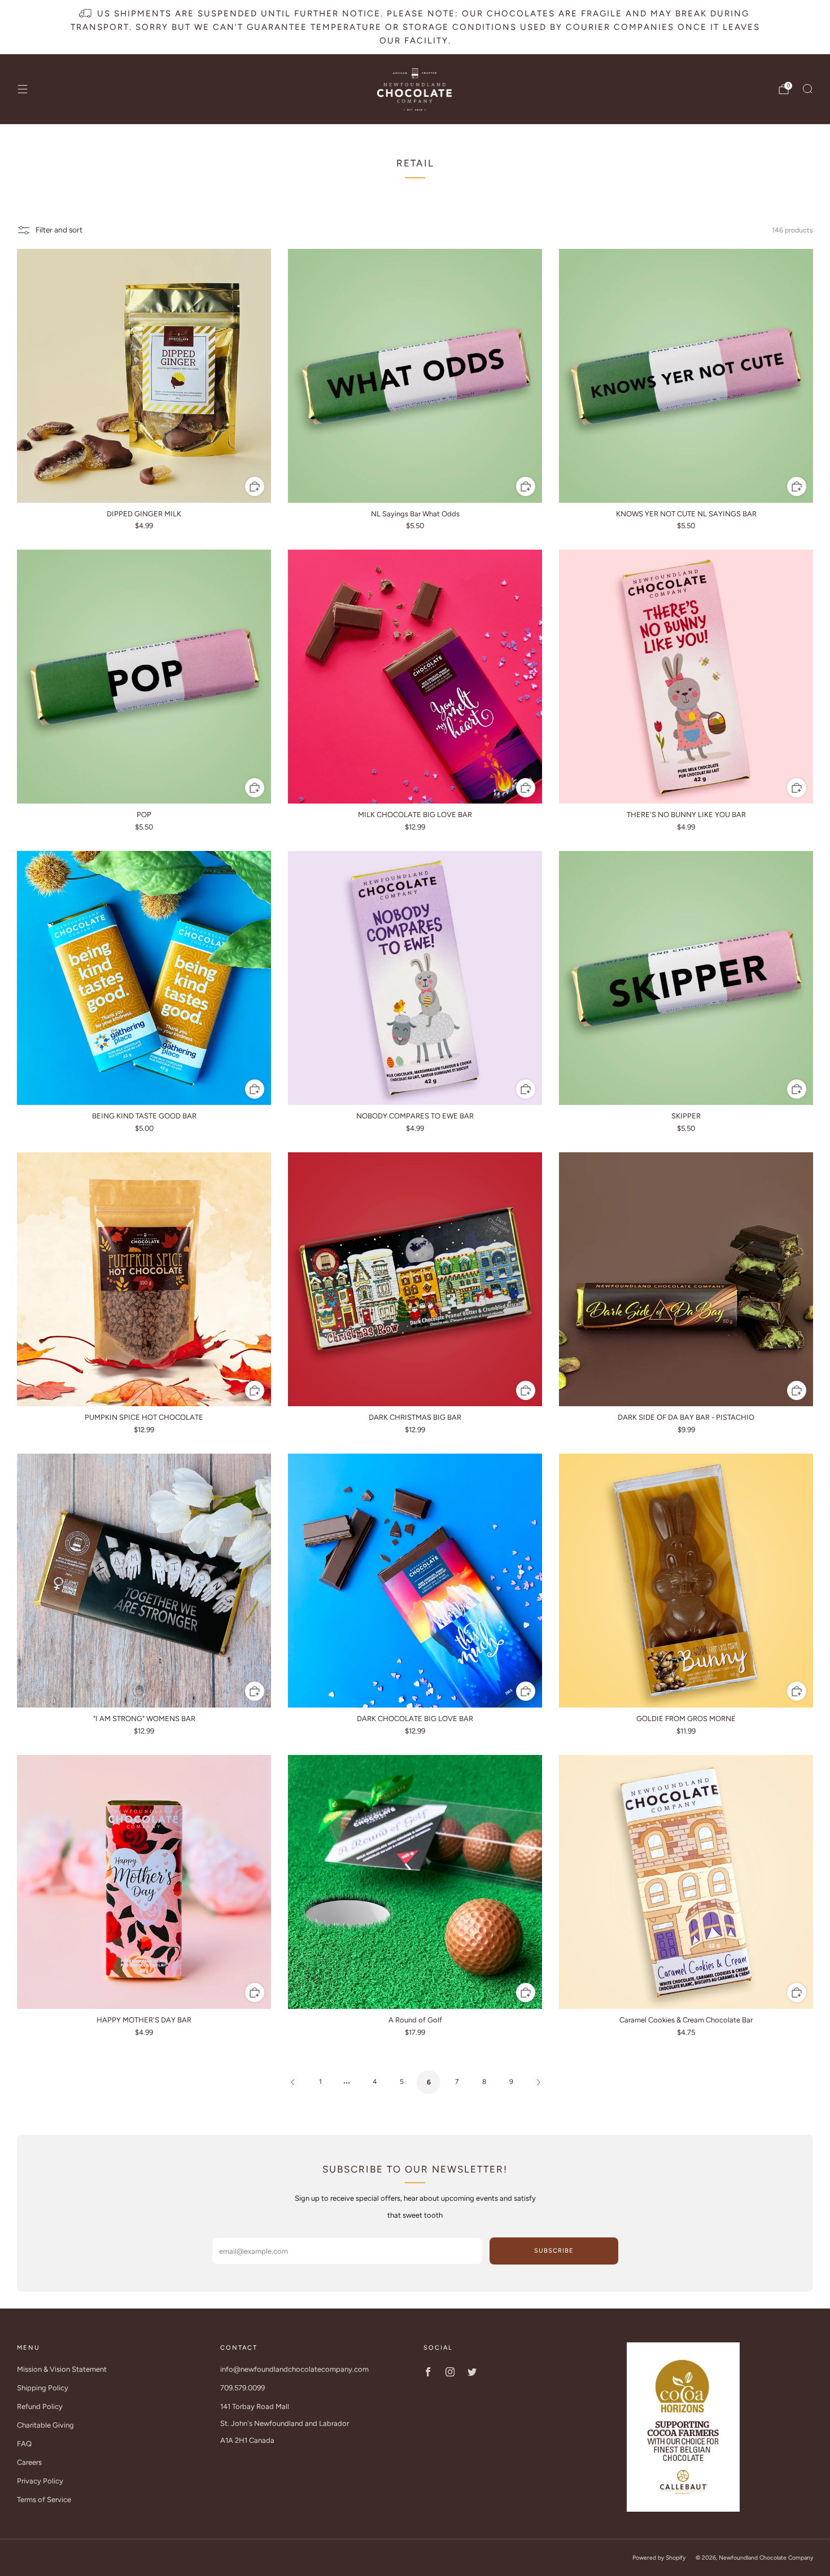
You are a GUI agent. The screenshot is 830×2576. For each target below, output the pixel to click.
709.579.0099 (243, 2388)
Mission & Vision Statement (62, 2369)
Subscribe (554, 2251)
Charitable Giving (45, 2425)
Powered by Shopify (659, 2558)
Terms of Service (44, 2500)
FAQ (24, 2444)
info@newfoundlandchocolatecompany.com (294, 2369)
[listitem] (415, 27)
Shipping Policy (43, 2388)
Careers (29, 2462)
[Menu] (23, 89)
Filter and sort (59, 230)
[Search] (807, 89)
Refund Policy (40, 2406)
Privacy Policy (40, 2481)
